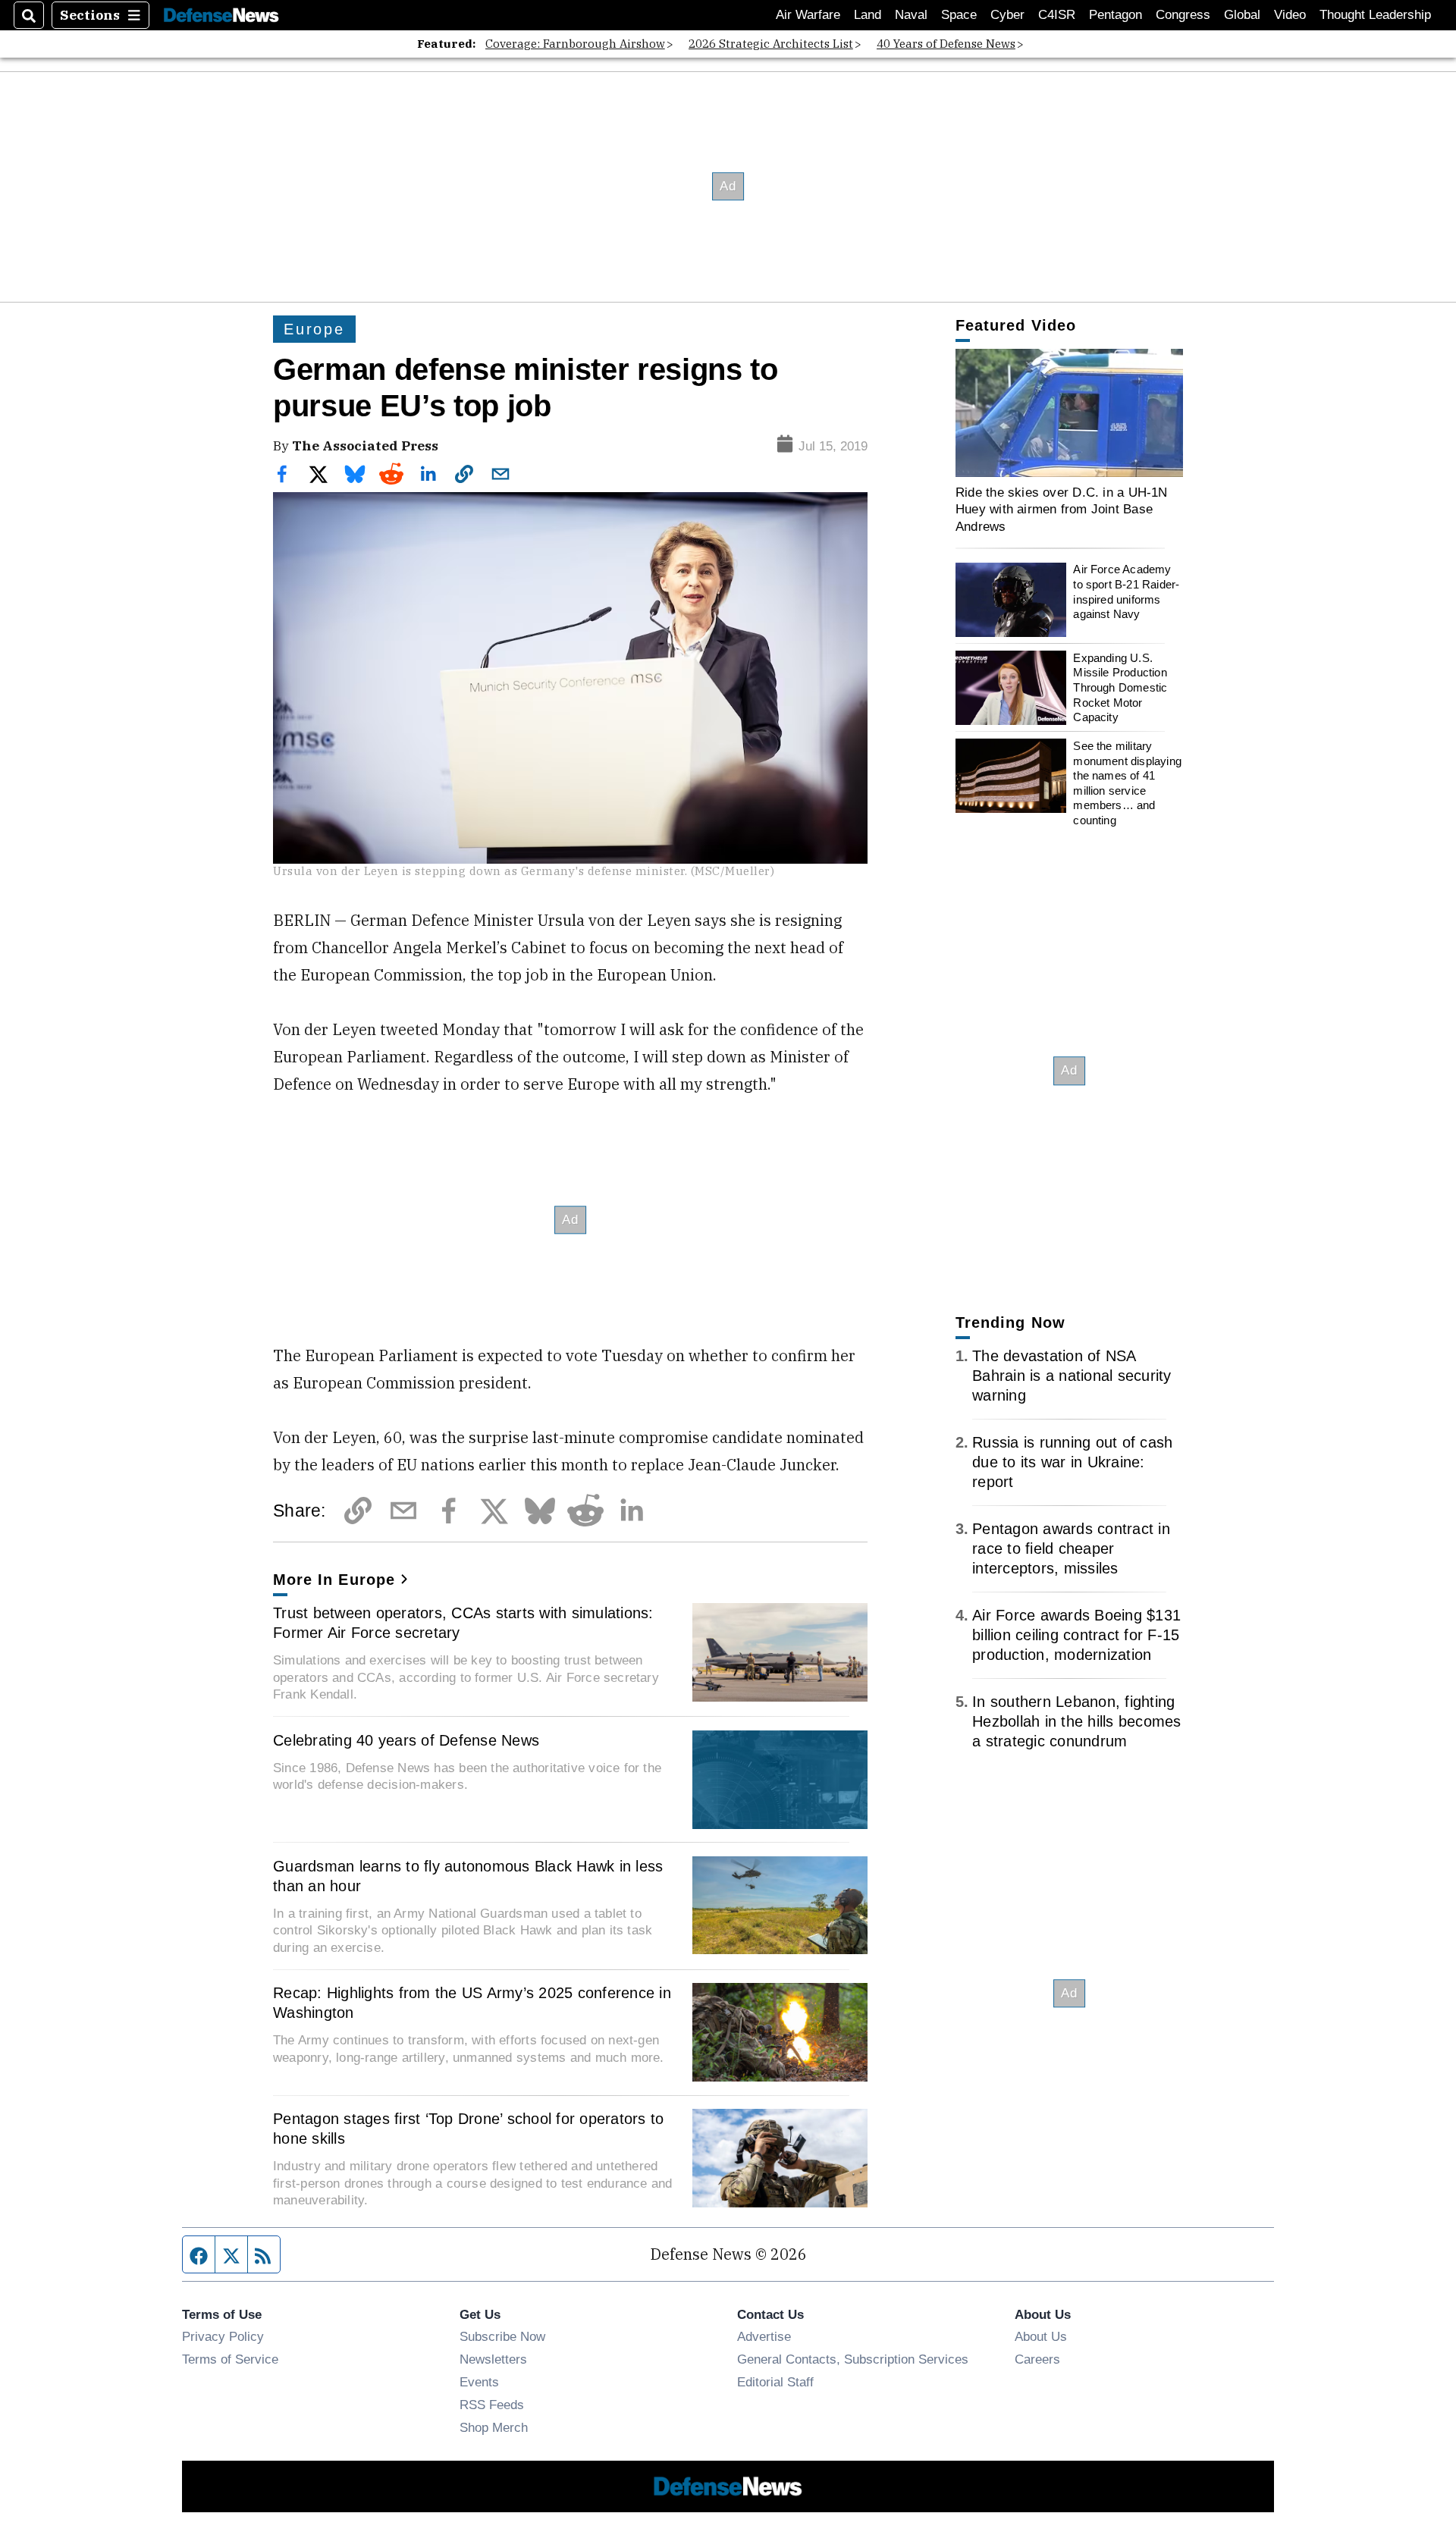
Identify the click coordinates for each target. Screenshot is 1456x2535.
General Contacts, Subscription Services (853, 2359)
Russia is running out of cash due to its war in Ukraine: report (1072, 1462)
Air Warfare (808, 15)
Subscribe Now (502, 2336)
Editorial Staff (775, 2382)
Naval (911, 15)
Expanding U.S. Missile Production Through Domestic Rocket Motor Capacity (1120, 688)
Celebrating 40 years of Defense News (406, 1740)
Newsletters (493, 2359)
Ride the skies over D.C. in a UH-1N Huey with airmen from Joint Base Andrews (1062, 509)
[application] (1069, 413)
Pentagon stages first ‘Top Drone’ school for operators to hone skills (468, 2129)
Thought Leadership (1375, 15)
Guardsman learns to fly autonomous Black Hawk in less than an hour (468, 1876)
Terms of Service (230, 2359)
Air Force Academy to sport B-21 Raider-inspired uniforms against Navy (1126, 592)
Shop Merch (494, 2427)
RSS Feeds (492, 2405)
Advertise (764, 2336)
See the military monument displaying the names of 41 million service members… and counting (1127, 783)
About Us (1041, 2336)
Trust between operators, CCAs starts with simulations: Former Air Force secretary (463, 1623)
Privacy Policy (223, 2336)
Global (1242, 15)
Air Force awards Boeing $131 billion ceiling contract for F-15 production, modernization (1076, 1635)
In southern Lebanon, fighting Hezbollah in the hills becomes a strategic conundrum (1077, 1721)
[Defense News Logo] (221, 16)
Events (479, 2382)
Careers (1037, 2359)
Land (868, 15)
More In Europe (334, 1580)
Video (1290, 15)
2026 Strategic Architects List (771, 44)
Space (959, 15)
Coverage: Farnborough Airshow (575, 44)
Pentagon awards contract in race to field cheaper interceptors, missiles (1071, 1548)
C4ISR (1057, 15)
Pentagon (1116, 15)
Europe (314, 329)
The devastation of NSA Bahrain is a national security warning (1072, 1376)
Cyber (1007, 15)
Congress (1183, 15)
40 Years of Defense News (946, 44)
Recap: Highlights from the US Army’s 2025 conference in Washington (472, 2003)
